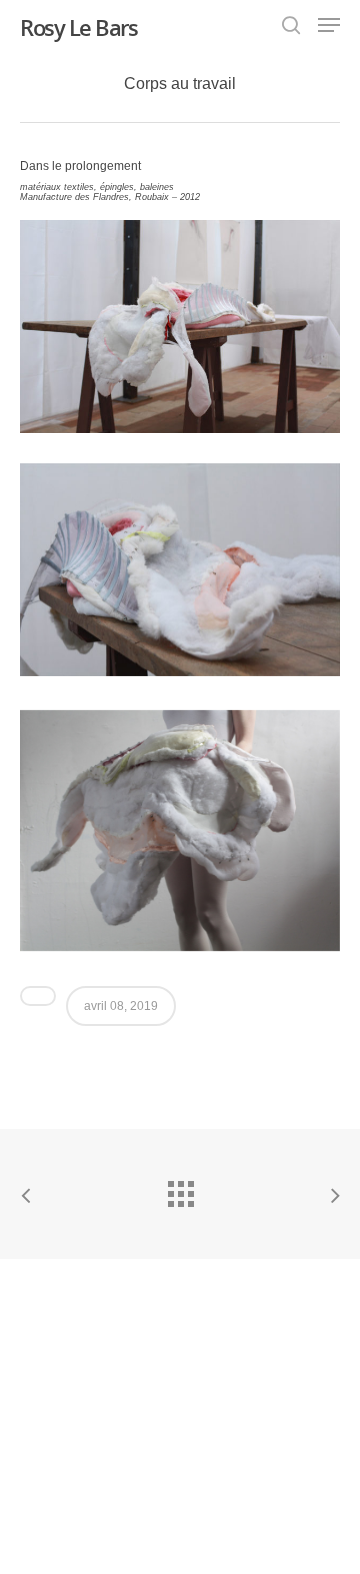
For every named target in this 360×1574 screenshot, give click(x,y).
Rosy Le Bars (78, 27)
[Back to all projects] (180, 1189)
